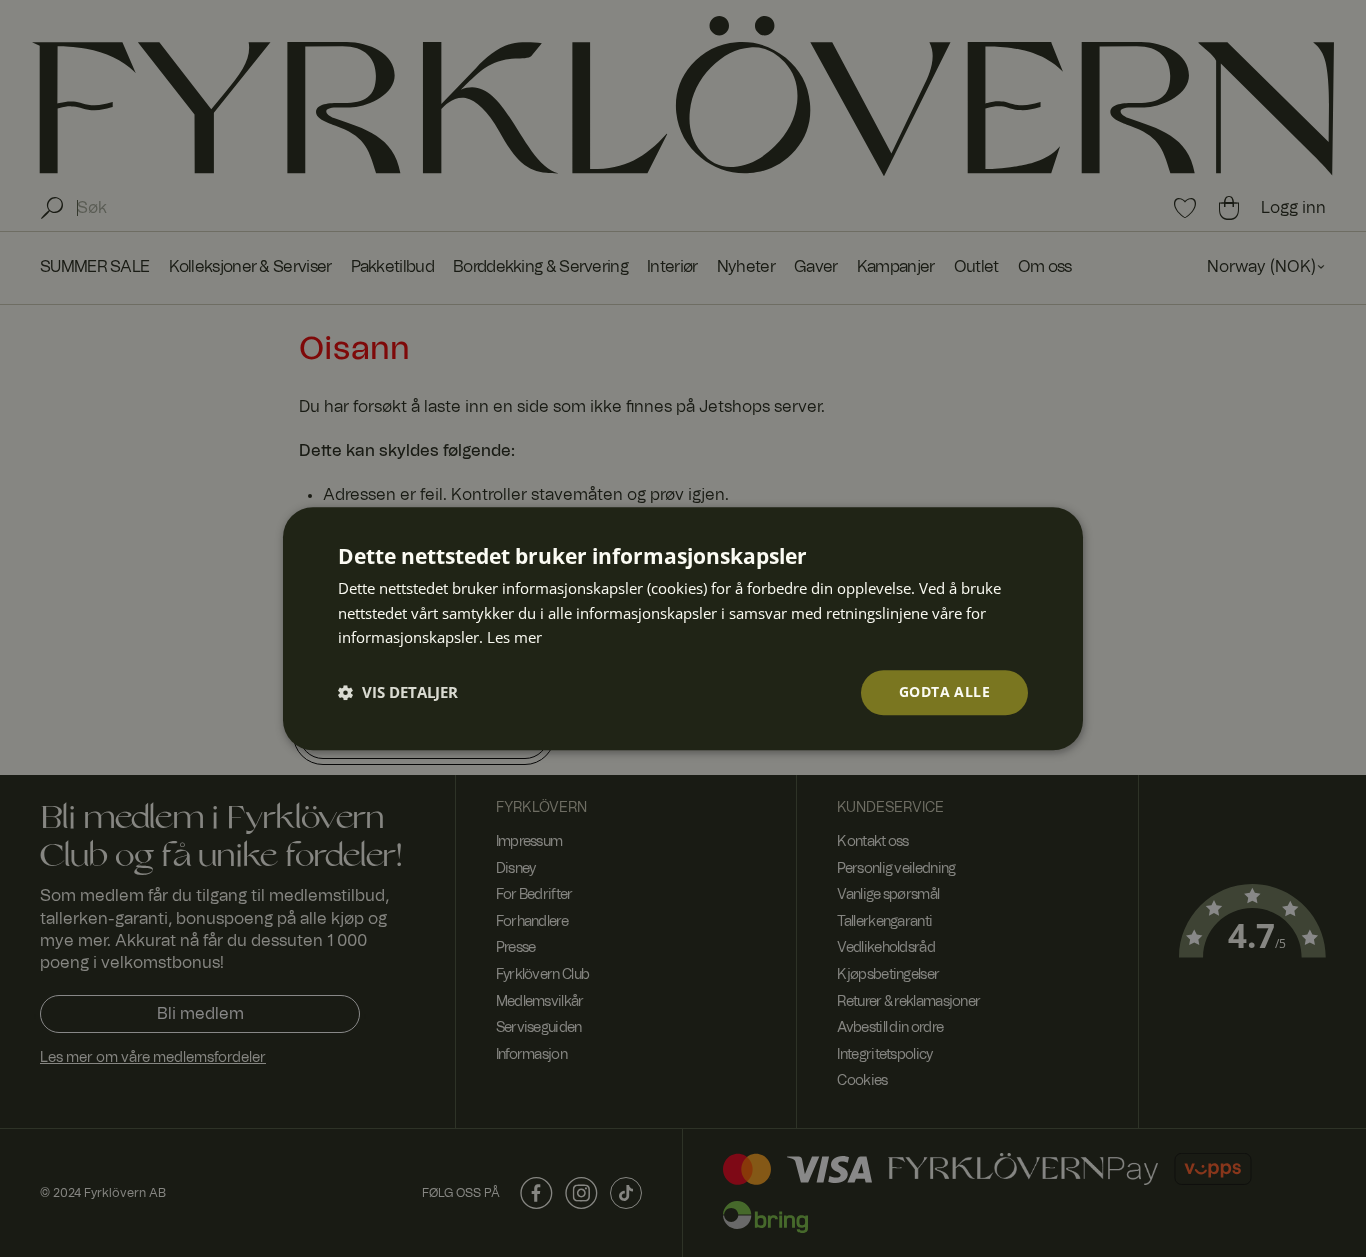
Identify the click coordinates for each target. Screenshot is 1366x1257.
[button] (398, 693)
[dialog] (683, 628)
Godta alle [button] (944, 691)
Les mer (514, 638)
